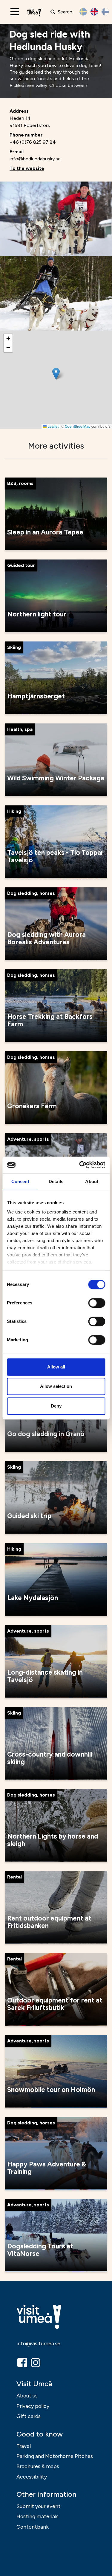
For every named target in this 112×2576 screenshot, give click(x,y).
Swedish (83, 12)
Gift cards (29, 2416)
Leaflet (53, 426)
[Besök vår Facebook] (23, 2363)
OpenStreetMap (78, 426)
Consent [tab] (20, 1181)
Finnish (105, 12)
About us (27, 2396)
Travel (24, 2446)
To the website (27, 168)
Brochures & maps (38, 2466)
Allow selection (56, 1386)
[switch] (97, 1303)
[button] (56, 374)
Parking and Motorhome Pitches (55, 2456)
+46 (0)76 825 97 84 (33, 142)
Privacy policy (33, 2406)
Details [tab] (56, 1181)
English (94, 12)
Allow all (56, 1367)
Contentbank (33, 2527)
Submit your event (39, 2506)
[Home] (34, 12)
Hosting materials (37, 2516)
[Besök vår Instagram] (36, 2363)
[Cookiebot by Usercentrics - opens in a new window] (80, 1165)
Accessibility (32, 2477)
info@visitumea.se (38, 2343)
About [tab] (92, 1181)
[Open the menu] (15, 12)
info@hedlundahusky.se (35, 159)
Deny (56, 1406)
